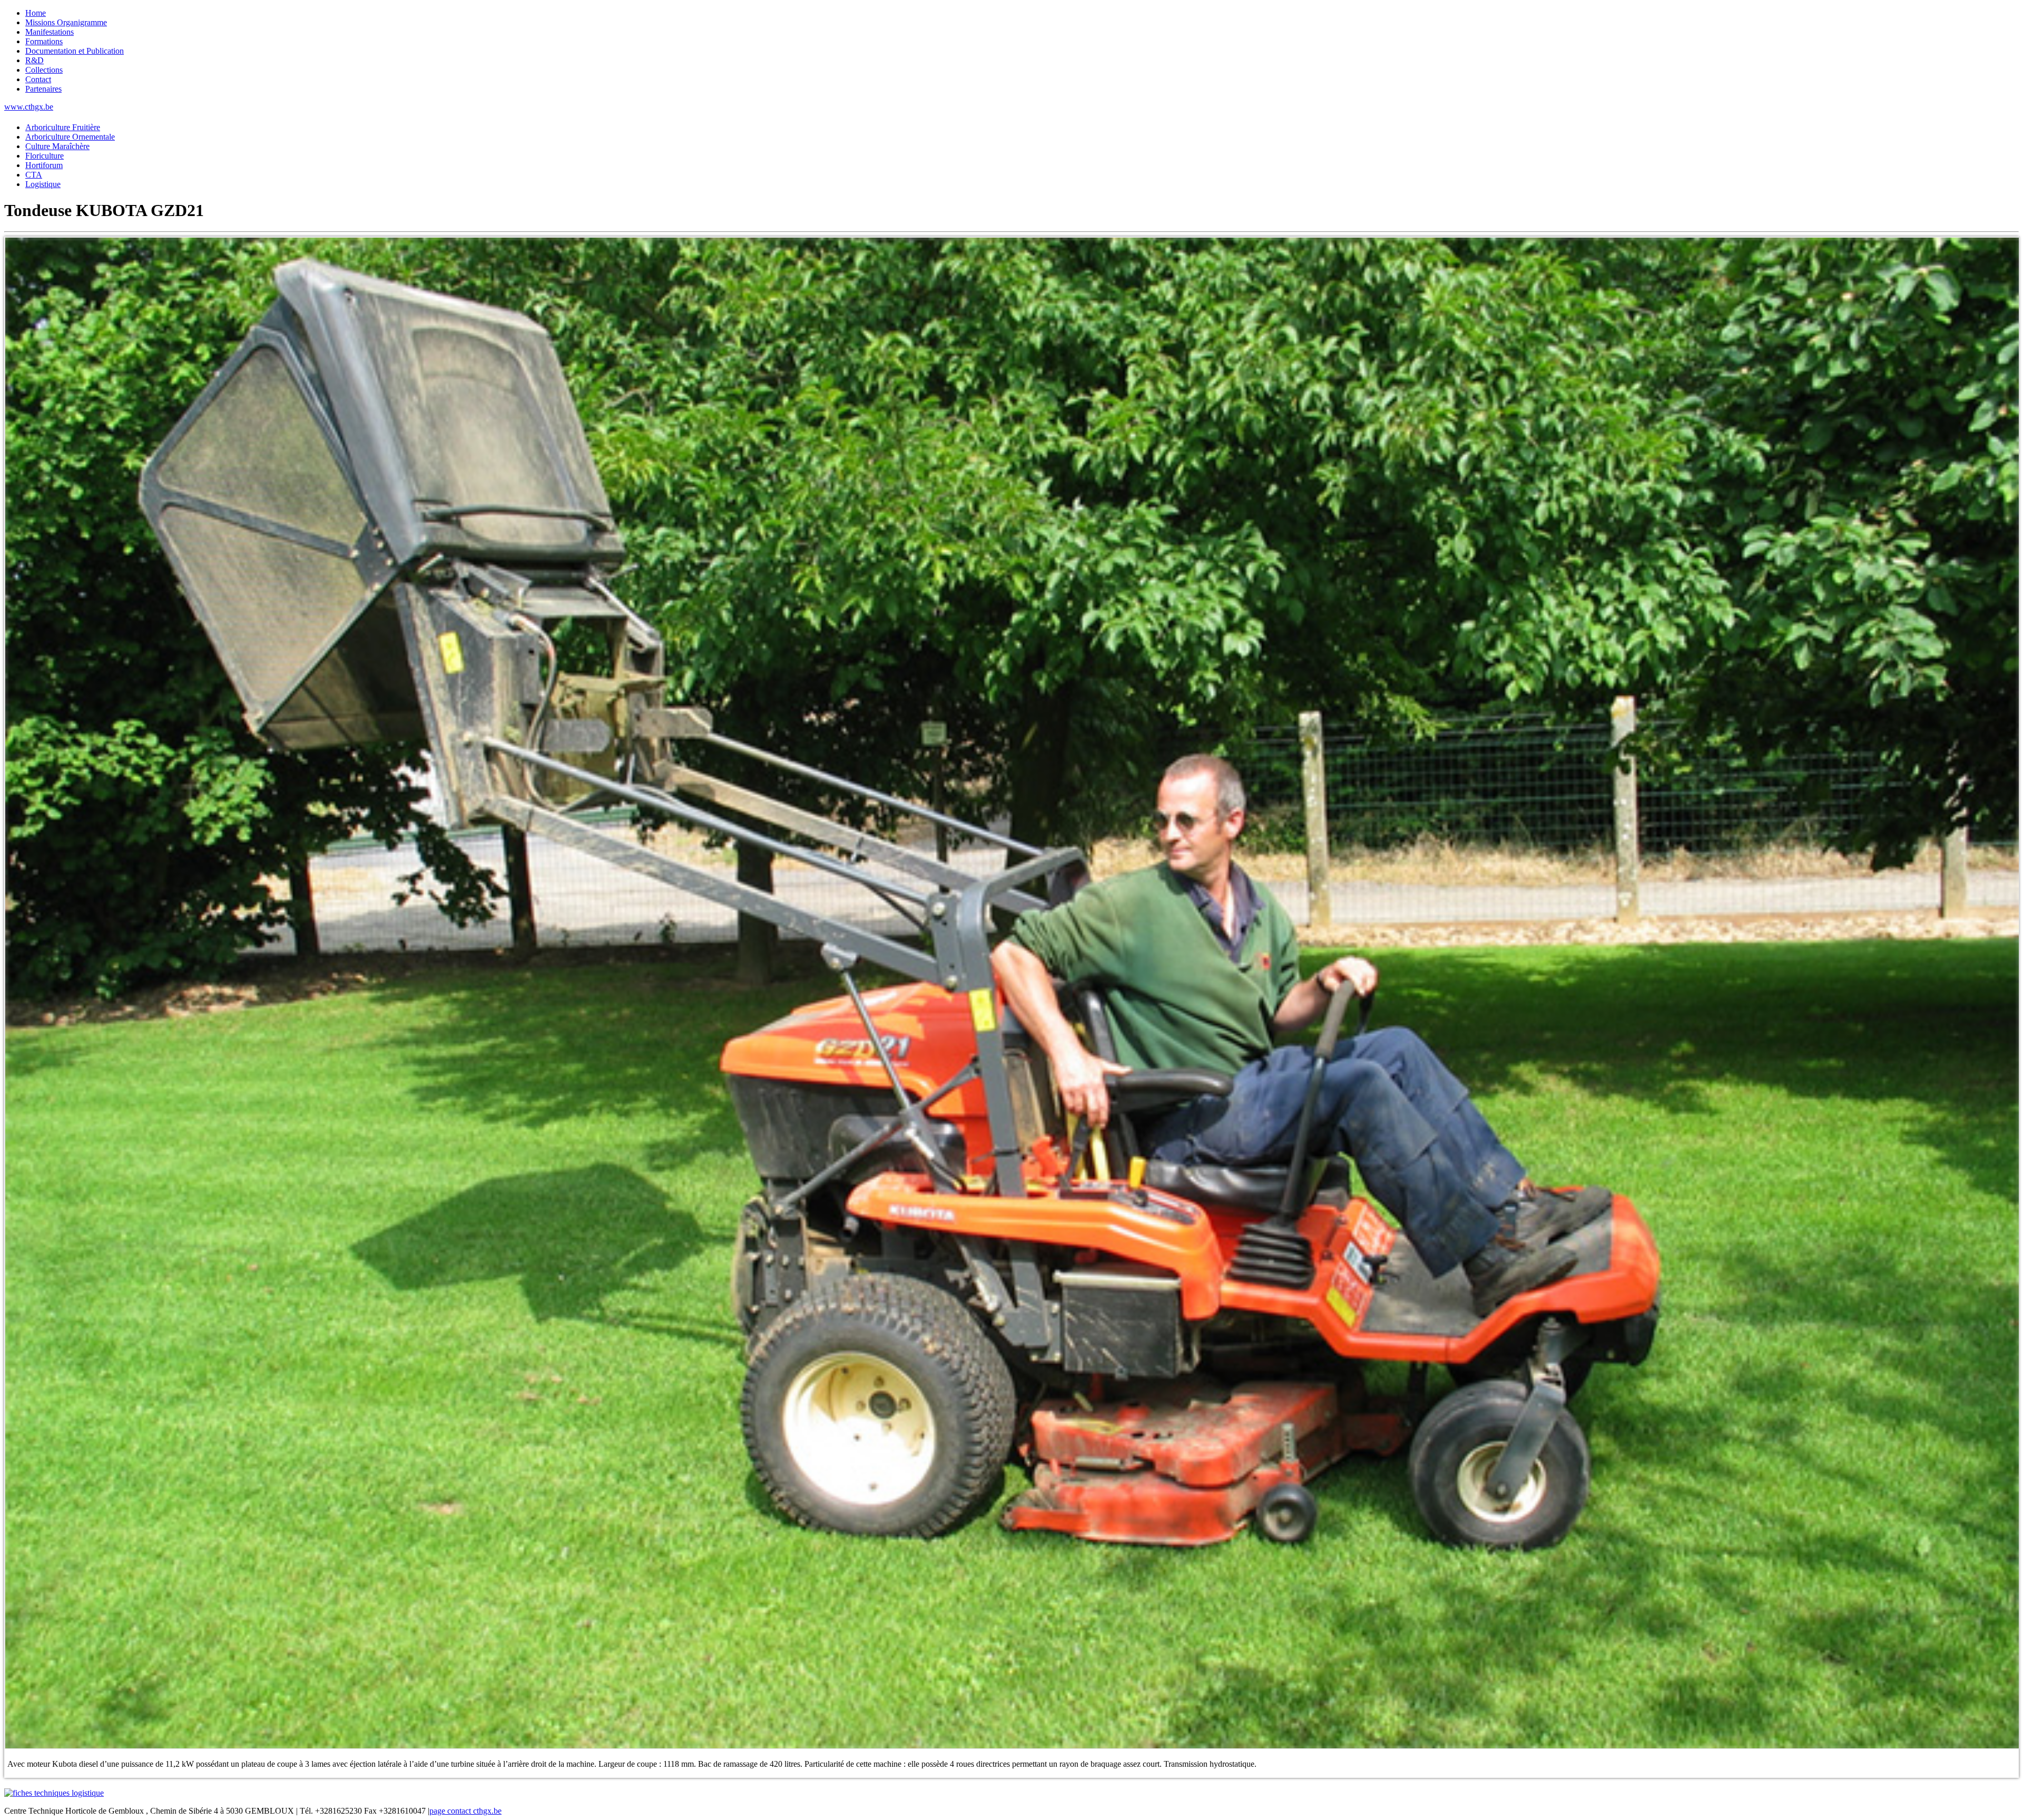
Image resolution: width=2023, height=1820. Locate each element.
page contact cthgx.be (465, 1811)
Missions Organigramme (66, 22)
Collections (44, 70)
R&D (35, 60)
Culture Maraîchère (57, 146)
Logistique (43, 184)
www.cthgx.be (29, 107)
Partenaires (43, 89)
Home (36, 13)
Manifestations (50, 32)
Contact (38, 79)
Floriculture (45, 156)
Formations (44, 41)
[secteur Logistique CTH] (54, 1793)
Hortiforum (44, 165)
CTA (34, 175)
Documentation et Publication (75, 51)
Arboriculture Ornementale (70, 137)
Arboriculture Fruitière (63, 127)
